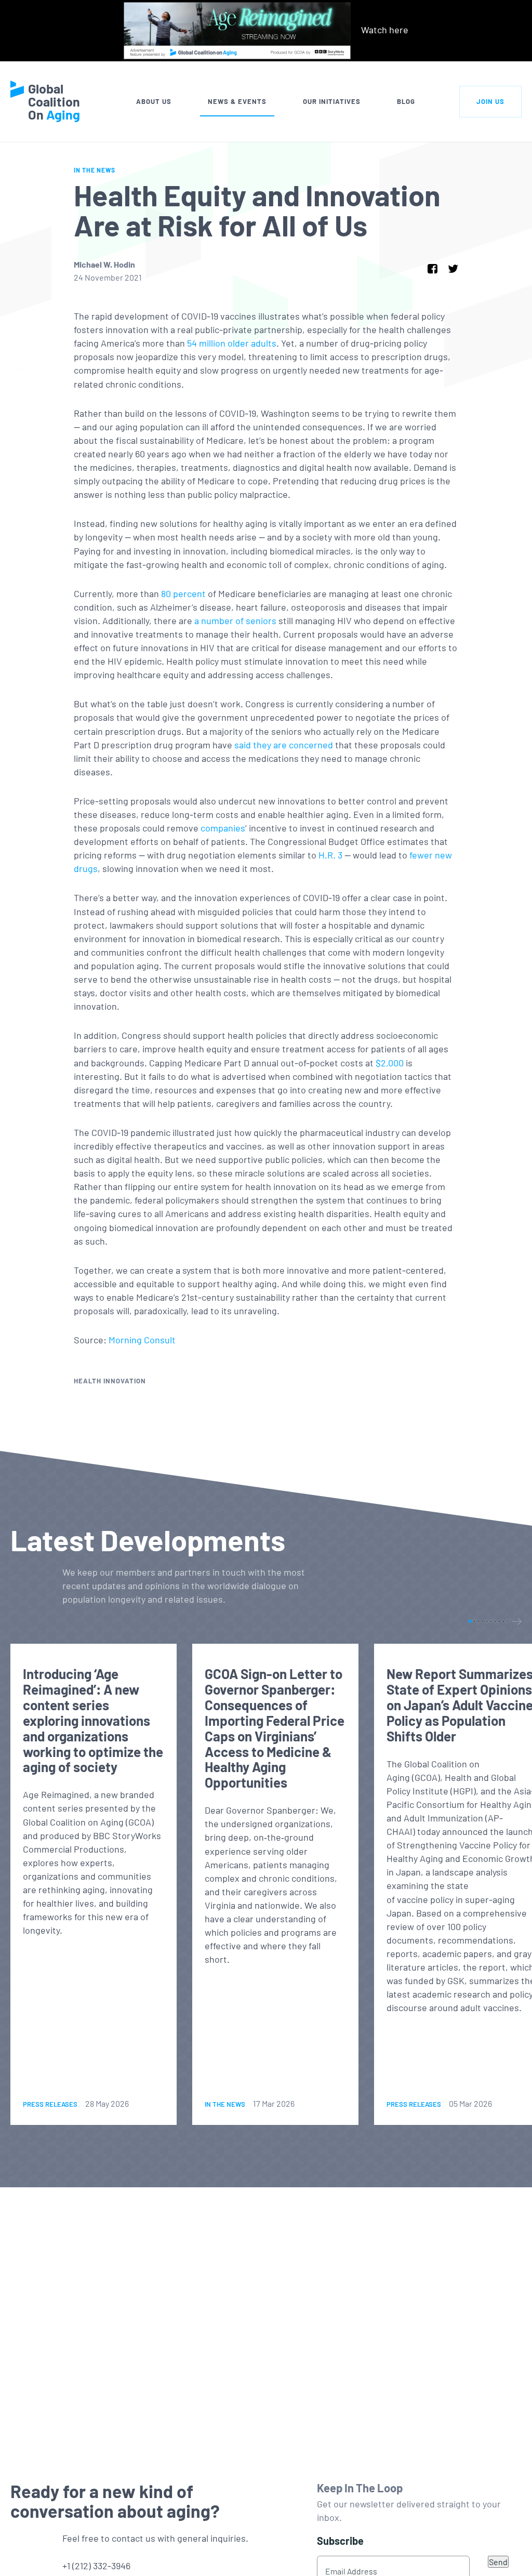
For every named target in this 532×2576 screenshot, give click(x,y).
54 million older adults (232, 343)
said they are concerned (284, 745)
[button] (470, 1621)
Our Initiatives (332, 101)
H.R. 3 (330, 855)
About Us (154, 101)
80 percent (183, 593)
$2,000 (390, 1063)
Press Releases (50, 2104)
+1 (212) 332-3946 (96, 2566)
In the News (95, 170)
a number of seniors (235, 620)
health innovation (110, 1381)
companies (223, 828)
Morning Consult (142, 1340)
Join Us (490, 101)
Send (498, 2562)
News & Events (237, 101)
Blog (406, 101)
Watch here (385, 30)
